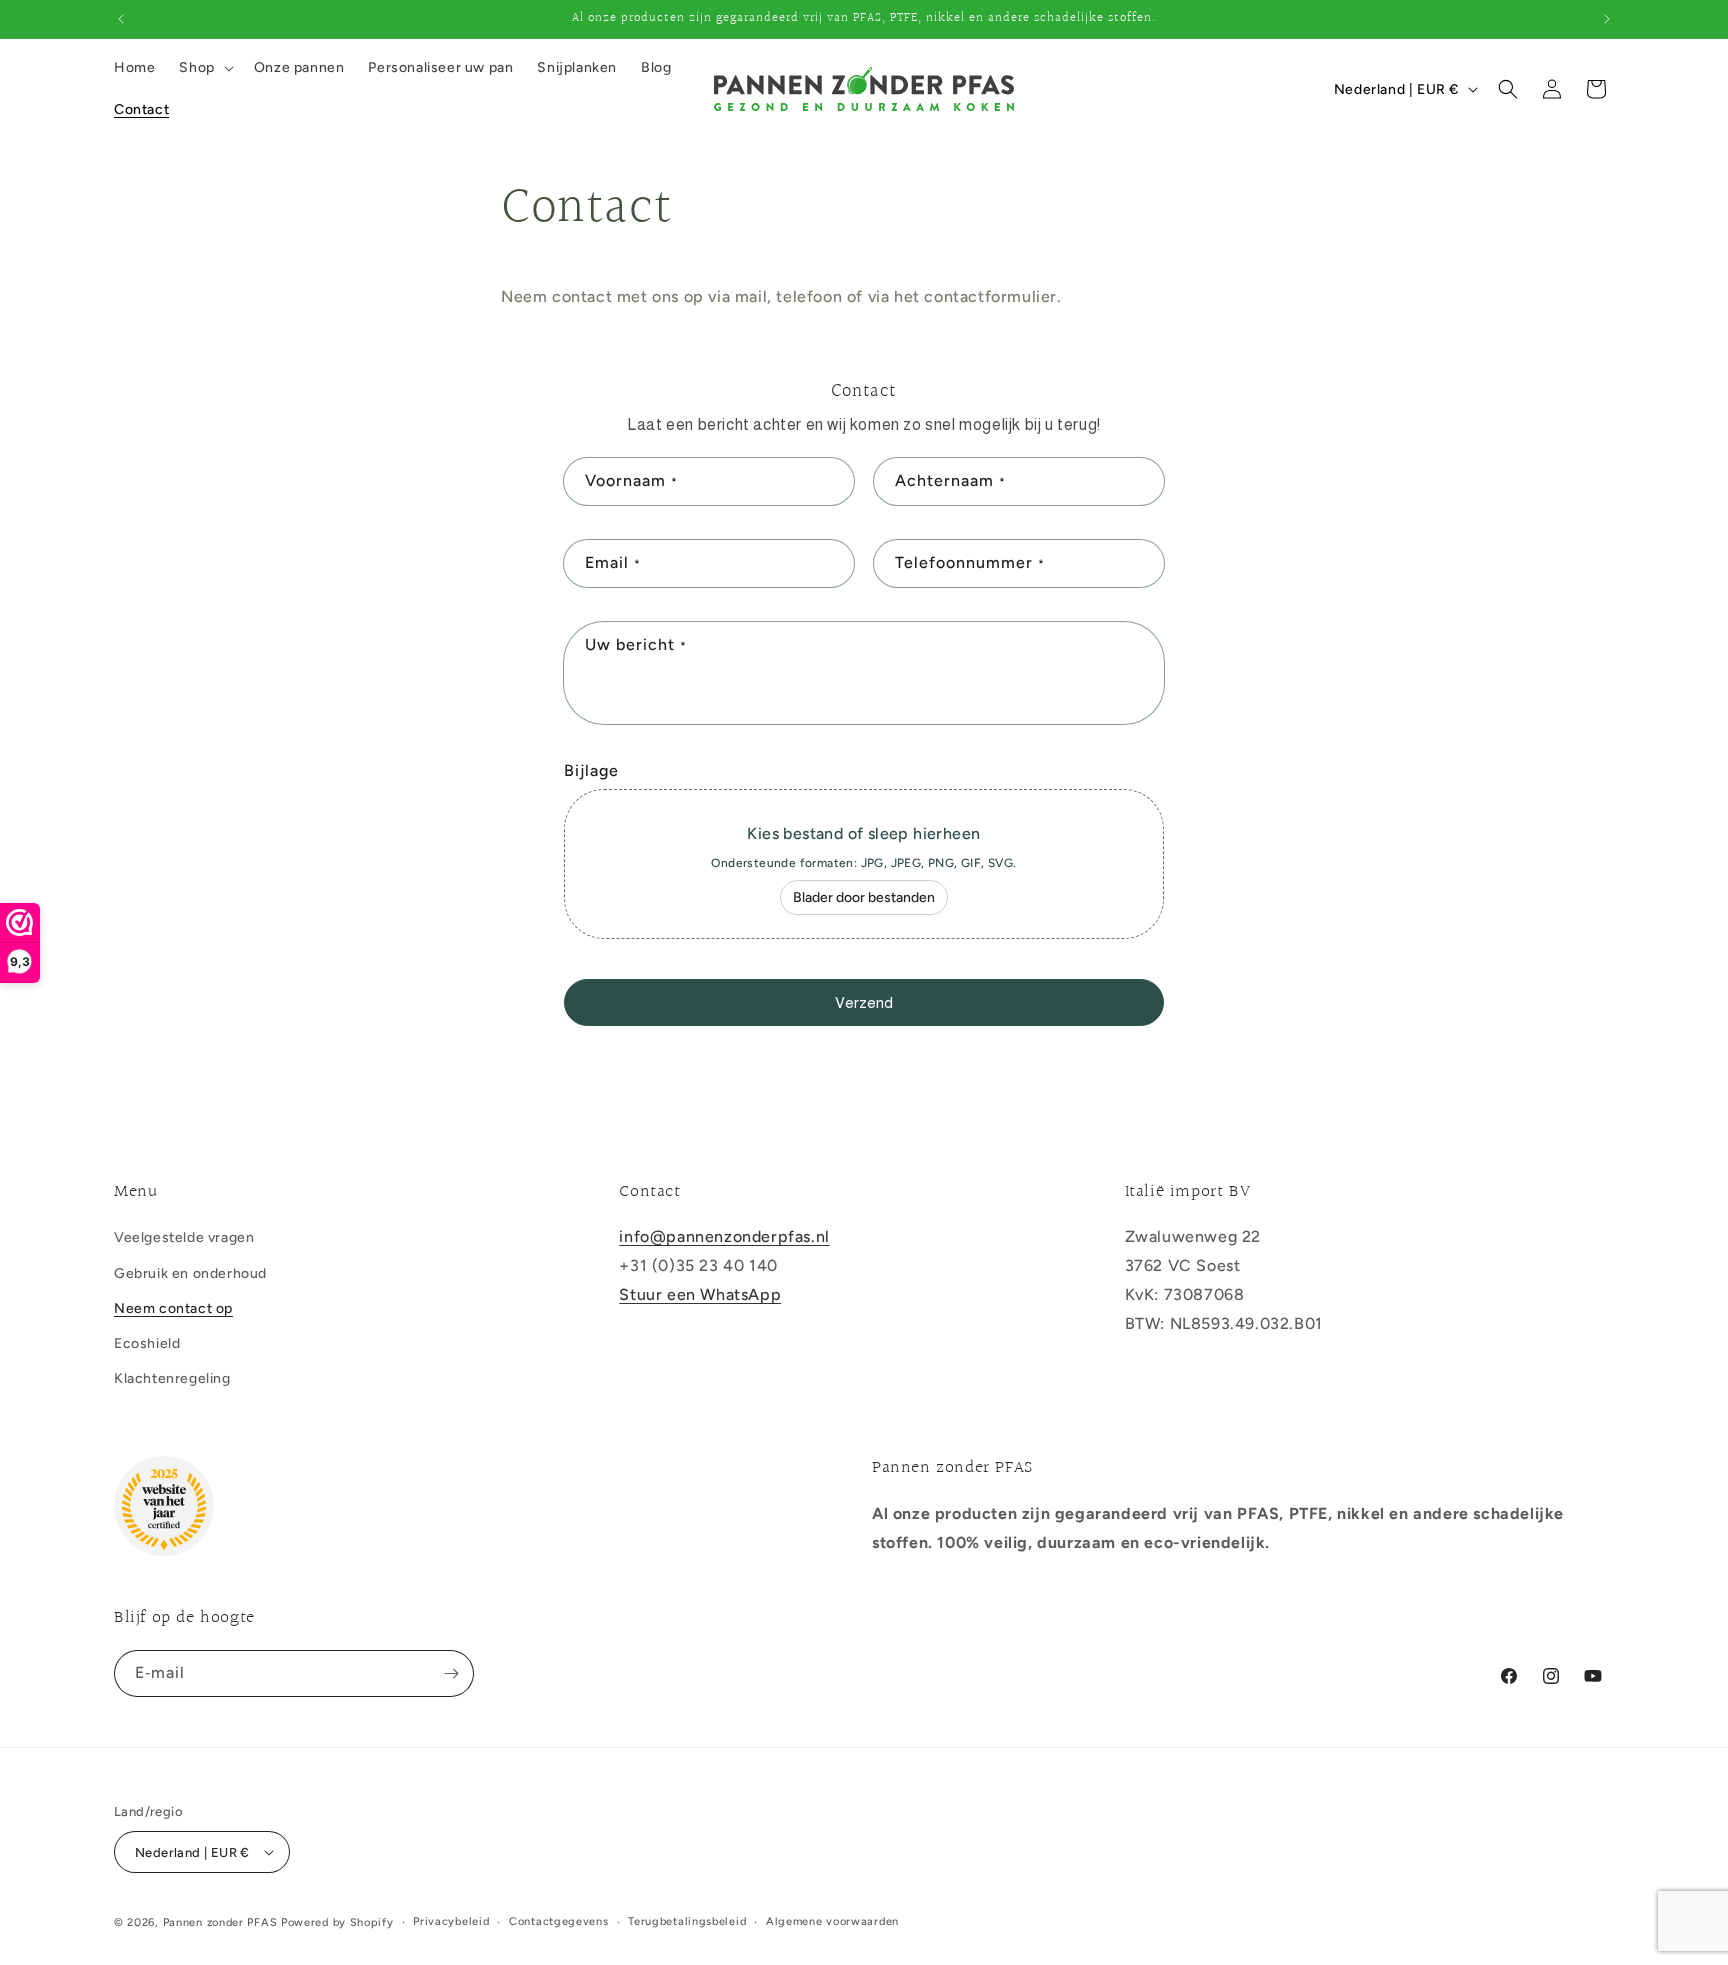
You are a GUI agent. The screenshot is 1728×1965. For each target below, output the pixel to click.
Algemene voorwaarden (832, 1921)
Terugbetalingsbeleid (687, 1921)
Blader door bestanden (864, 897)
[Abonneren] (451, 1673)
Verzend (864, 1002)
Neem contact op (173, 1308)
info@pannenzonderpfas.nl (724, 1236)
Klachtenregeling (172, 1378)
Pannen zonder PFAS (220, 1922)
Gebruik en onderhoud (190, 1273)
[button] (204, 68)
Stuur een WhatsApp (700, 1294)
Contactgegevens (559, 1921)
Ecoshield (147, 1343)
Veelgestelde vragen (184, 1237)
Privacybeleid (451, 1921)
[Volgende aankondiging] (1607, 19)
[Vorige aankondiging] (121, 19)
